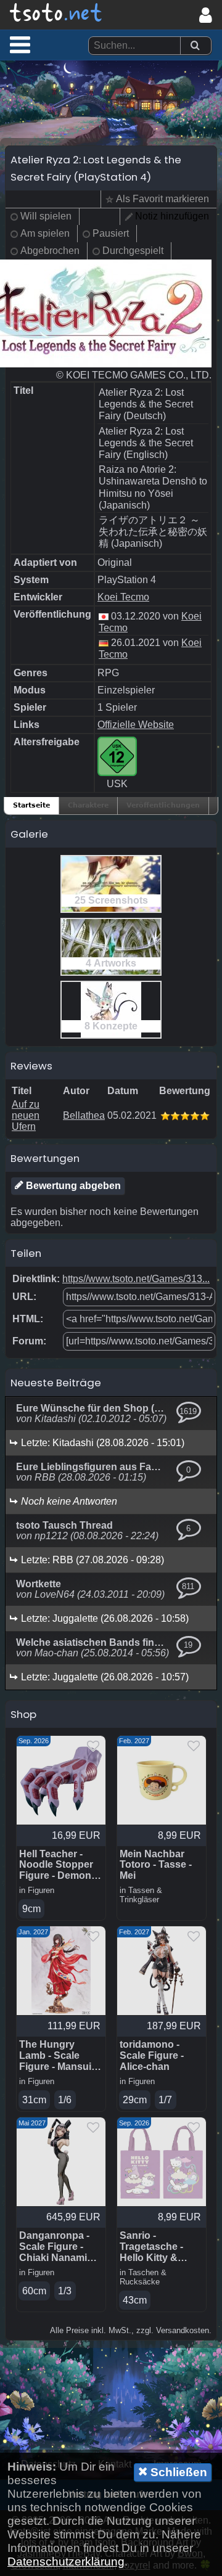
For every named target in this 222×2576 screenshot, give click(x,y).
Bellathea (84, 1115)
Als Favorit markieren (162, 199)
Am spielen (45, 233)
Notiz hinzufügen (172, 216)
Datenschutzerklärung (66, 2562)
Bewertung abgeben (72, 1186)
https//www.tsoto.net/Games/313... (136, 1279)
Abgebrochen (50, 251)
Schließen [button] (177, 2472)
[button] (20, 44)
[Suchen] (195, 46)
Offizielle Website (136, 725)
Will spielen (46, 216)
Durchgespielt (133, 251)
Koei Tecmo (123, 597)
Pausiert (111, 233)
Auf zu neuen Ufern (26, 1115)
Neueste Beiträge (56, 1383)
